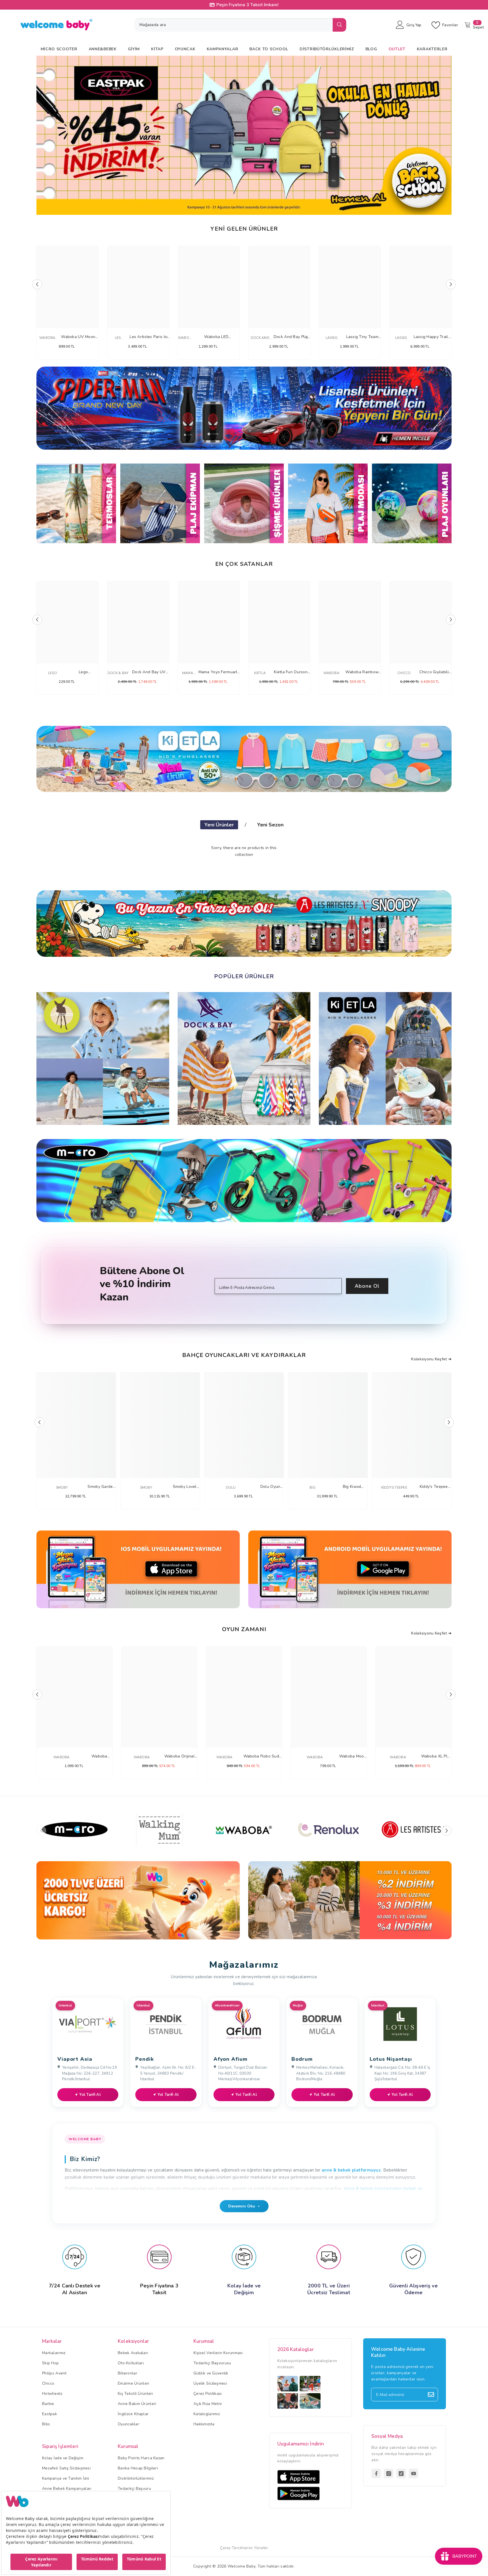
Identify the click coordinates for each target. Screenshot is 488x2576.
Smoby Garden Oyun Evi (101, 1487)
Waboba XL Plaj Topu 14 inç (436, 1756)
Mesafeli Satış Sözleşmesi (66, 2468)
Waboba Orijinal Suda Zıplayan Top (179, 1756)
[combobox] (234, 25)
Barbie (48, 2404)
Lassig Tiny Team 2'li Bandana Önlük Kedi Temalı (362, 337)
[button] (44, 135)
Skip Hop (50, 2363)
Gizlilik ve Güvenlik (211, 2373)
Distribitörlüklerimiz (136, 2478)
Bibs (46, 2424)
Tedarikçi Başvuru (134, 2489)
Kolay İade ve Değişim (63, 2458)
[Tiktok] (401, 2473)
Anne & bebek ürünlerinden (373, 2188)
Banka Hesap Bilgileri (138, 2468)
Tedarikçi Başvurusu (212, 2363)
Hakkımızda (204, 2424)
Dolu (231, 1488)
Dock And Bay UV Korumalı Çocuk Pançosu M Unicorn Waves (149, 672)
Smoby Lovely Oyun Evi (186, 1487)
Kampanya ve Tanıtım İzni (66, 2478)
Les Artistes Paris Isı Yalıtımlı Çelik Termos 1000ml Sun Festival (149, 337)
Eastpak (50, 2414)
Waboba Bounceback (99, 1756)
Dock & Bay (118, 673)
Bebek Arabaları (133, 2353)
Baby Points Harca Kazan (141, 2458)
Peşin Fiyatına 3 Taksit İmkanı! (247, 5)
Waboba (47, 338)
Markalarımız (54, 2353)
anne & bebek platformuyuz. (352, 2170)
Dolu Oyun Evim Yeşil (270, 1487)
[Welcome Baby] (244, 408)
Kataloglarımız (207, 2414)
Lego (53, 673)
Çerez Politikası (208, 2394)
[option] (244, 135)
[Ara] (240, 25)
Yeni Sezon (270, 825)
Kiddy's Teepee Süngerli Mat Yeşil (434, 1487)
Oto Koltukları (131, 2363)
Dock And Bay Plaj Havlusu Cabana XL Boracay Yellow (291, 337)
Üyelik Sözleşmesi (210, 2383)
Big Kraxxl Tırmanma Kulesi (352, 1487)
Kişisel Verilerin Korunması (218, 2353)
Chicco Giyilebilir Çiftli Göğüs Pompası (435, 672)
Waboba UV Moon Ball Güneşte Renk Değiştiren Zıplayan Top (78, 337)
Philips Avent (54, 2373)
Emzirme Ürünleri (133, 2383)
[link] (138, 1900)
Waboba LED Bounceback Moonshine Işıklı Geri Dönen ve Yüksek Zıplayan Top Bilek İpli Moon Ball (216, 337)
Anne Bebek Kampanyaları (67, 2489)
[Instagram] (389, 2473)
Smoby (62, 1488)
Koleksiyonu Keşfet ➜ (431, 1359)
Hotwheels (52, 2394)
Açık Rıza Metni (208, 2404)
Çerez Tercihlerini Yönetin (244, 2548)
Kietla (260, 673)
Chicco (404, 673)
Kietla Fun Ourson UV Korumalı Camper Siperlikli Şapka (291, 672)
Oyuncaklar (128, 2424)
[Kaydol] (431, 2395)
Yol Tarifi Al (90, 2095)
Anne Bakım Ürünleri (137, 2404)
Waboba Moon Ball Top (353, 1756)
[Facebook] (376, 2473)
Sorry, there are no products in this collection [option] (244, 851)
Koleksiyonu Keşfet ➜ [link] (431, 1633)
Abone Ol (367, 1286)
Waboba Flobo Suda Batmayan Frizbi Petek (262, 1756)
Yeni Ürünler (219, 825)
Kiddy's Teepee (394, 1488)
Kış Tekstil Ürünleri (135, 2394)
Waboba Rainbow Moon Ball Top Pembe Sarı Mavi (362, 672)
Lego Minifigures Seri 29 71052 (83, 672)
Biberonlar (128, 2373)
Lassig (332, 338)
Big (312, 1488)
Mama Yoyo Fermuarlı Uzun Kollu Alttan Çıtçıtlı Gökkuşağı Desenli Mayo (218, 672)
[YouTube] (413, 2473)
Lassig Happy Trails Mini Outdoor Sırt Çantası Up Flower (432, 337)
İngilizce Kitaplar (133, 2414)
